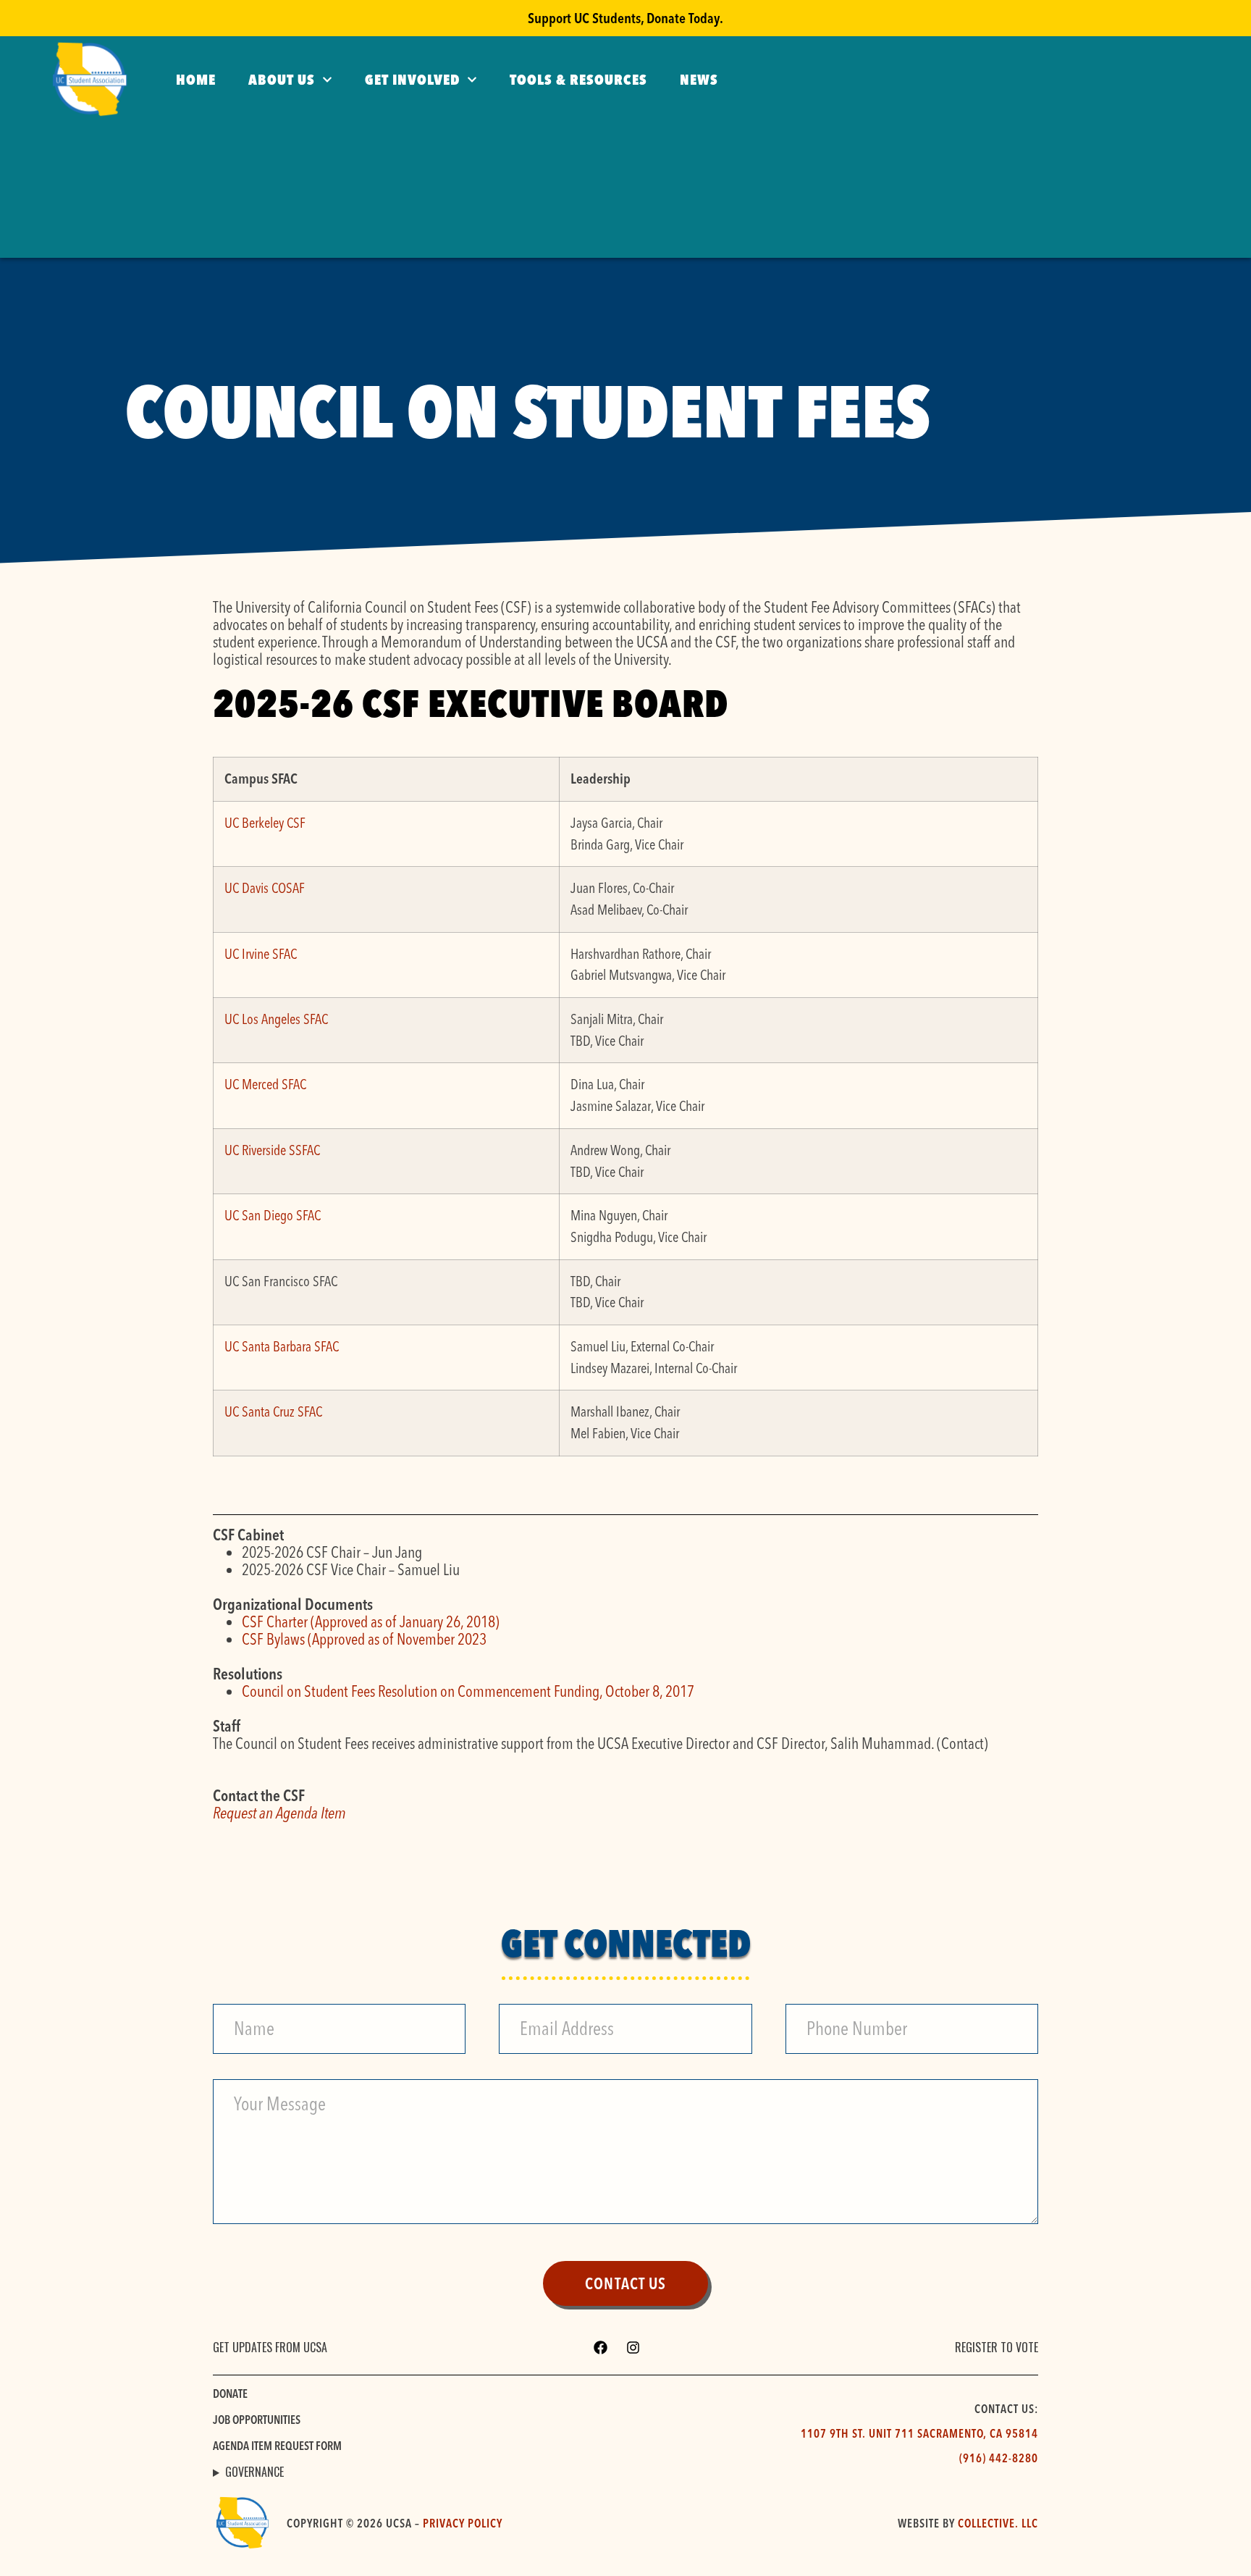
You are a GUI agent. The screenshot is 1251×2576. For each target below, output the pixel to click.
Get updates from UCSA (270, 2347)
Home (196, 79)
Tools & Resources (578, 79)
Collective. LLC (998, 2523)
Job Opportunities (257, 2420)
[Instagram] (633, 2348)
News (699, 79)
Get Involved (412, 79)
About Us (282, 79)
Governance (254, 2472)
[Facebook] (601, 2348)
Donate (230, 2394)
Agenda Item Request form (277, 2446)
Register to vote (997, 2347)
